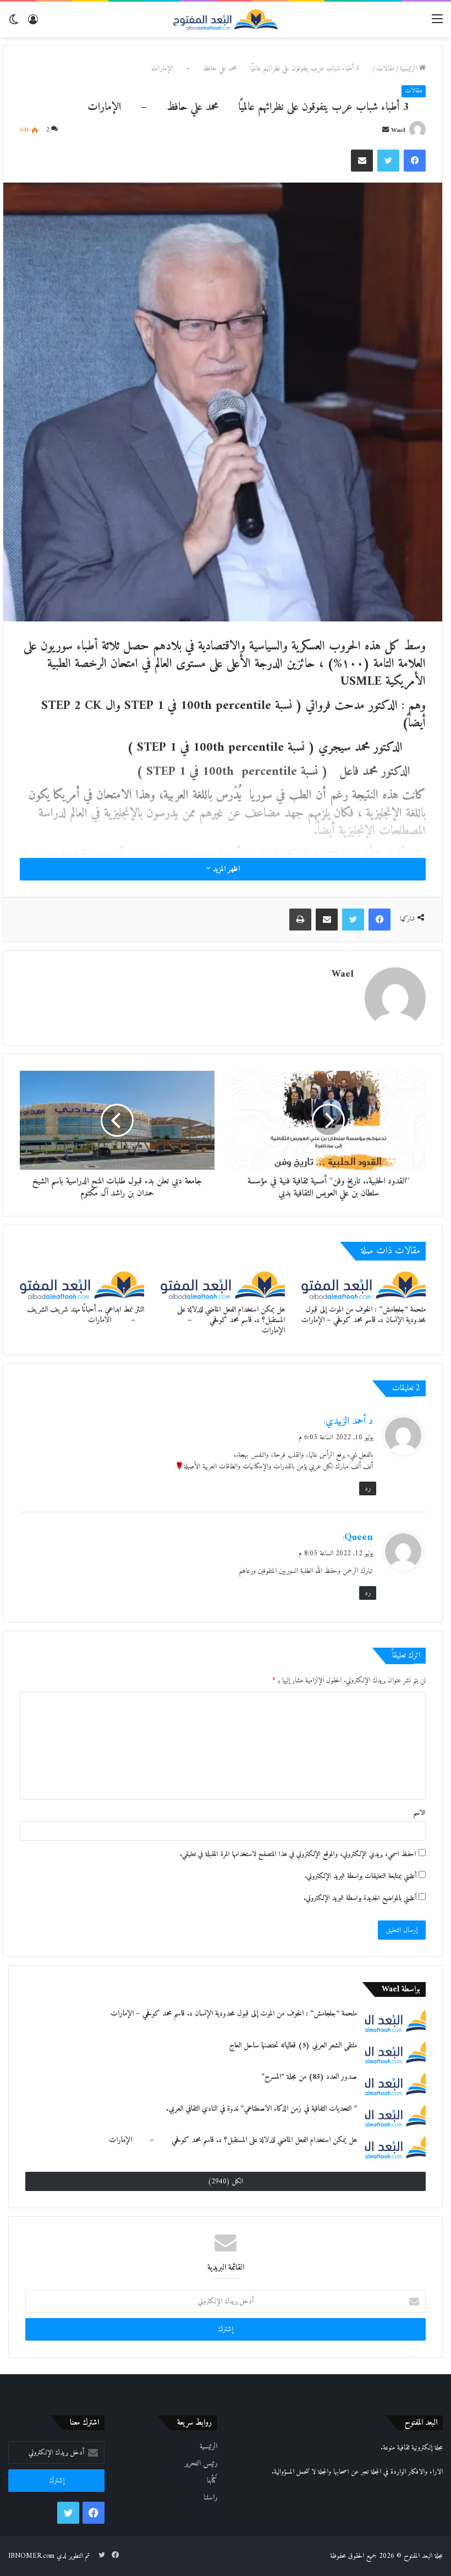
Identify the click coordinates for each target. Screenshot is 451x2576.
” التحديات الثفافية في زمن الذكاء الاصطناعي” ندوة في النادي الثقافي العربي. (262, 2109)
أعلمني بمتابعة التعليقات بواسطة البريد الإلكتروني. (361, 1876)
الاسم (419, 1813)
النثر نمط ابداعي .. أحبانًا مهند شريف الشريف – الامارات (82, 1315)
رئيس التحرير (201, 2464)
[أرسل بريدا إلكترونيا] (386, 131)
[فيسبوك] (415, 161)
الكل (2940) (226, 2181)
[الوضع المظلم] (14, 23)
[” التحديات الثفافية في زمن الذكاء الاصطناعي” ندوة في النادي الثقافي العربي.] (395, 2115)
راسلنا (210, 2498)
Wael (398, 131)
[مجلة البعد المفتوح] (226, 20)
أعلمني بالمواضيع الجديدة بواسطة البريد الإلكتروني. (360, 1898)
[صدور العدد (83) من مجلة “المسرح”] (395, 2083)
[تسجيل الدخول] (33, 23)
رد (368, 1488)
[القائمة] (437, 23)
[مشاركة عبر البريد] (362, 161)
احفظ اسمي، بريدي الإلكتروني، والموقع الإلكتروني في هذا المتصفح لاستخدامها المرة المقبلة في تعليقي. (298, 1854)
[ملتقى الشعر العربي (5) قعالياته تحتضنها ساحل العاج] (395, 2052)
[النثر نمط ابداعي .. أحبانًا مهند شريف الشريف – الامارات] (82, 1285)
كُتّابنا (212, 2481)
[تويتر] (388, 161)
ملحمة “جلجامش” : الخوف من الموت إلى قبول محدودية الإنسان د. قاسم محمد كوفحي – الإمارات (364, 1315)
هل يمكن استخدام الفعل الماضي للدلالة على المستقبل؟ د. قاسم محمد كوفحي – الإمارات (229, 1320)
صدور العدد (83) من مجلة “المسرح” (309, 2077)
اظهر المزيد (225, 869)
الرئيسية (409, 68)
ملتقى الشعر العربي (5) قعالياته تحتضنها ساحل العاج (293, 2046)
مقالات (385, 68)
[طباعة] (300, 920)
